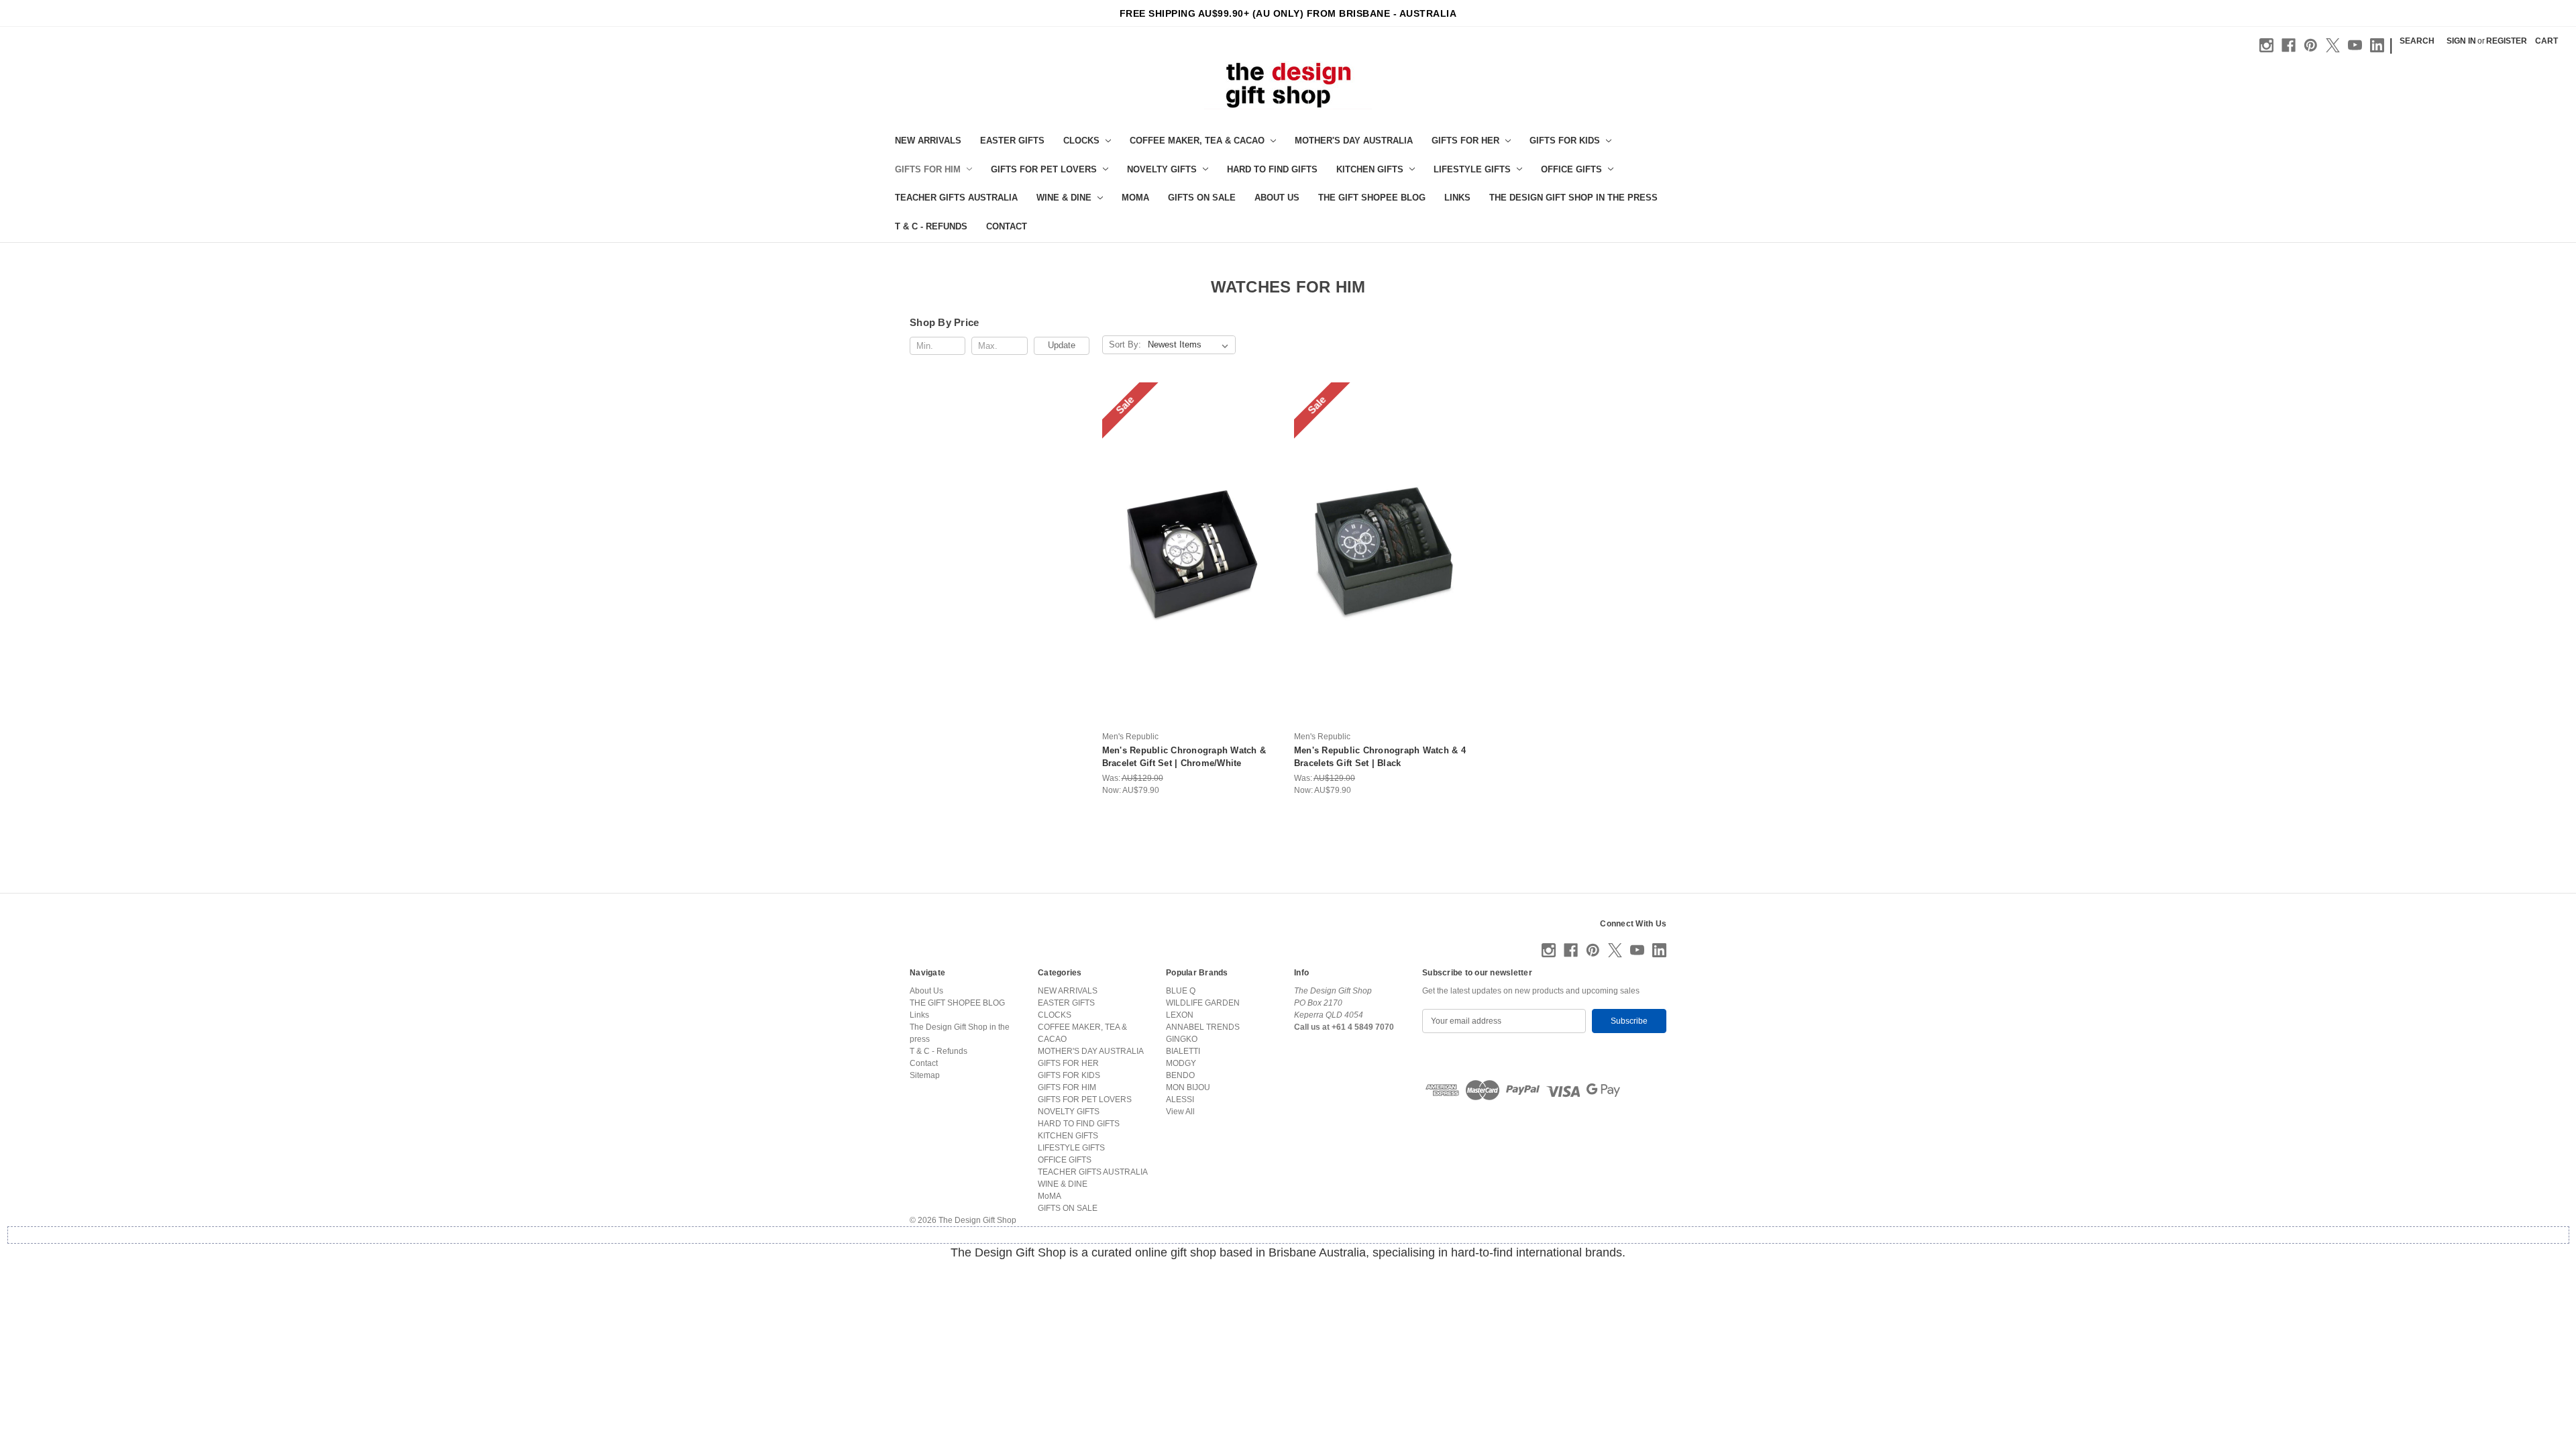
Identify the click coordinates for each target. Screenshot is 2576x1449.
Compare (1187, 565)
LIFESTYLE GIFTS (1472, 169)
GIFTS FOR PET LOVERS (1044, 169)
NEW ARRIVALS (928, 141)
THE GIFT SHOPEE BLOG (1372, 198)
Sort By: (1125, 344)
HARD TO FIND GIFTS (1272, 169)
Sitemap (925, 1075)
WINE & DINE (1064, 198)
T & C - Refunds (931, 226)
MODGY (1181, 1063)
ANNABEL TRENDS (1203, 1027)
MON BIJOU (1188, 1087)
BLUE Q (1181, 991)
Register (2507, 41)
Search (2417, 41)
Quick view (1190, 542)
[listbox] (1191, 345)
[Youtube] (2355, 45)
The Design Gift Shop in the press (1573, 198)
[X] (2333, 45)
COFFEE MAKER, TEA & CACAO (1197, 141)
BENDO (1180, 1075)
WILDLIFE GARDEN (1203, 1003)
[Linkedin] (2377, 45)
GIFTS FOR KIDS (1565, 141)
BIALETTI (1183, 1051)
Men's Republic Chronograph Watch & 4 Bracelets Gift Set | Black (1380, 757)
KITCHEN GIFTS (1370, 169)
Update (1062, 345)
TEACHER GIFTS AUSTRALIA (956, 198)
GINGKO (1182, 1039)
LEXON (1180, 1015)
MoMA (1135, 198)
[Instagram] (2266, 45)
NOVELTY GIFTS (1162, 169)
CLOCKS (1081, 141)
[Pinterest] (2311, 45)
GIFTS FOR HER (1465, 141)
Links (1457, 198)
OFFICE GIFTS (1571, 169)
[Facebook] (2289, 45)
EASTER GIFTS (1012, 141)
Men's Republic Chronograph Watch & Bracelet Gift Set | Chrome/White (1184, 757)
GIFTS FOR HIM (928, 169)
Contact (1007, 226)
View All (1180, 1112)
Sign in (2461, 41)
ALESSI (1180, 1099)
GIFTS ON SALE (1202, 198)
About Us (1277, 198)
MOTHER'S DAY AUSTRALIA (1354, 141)
